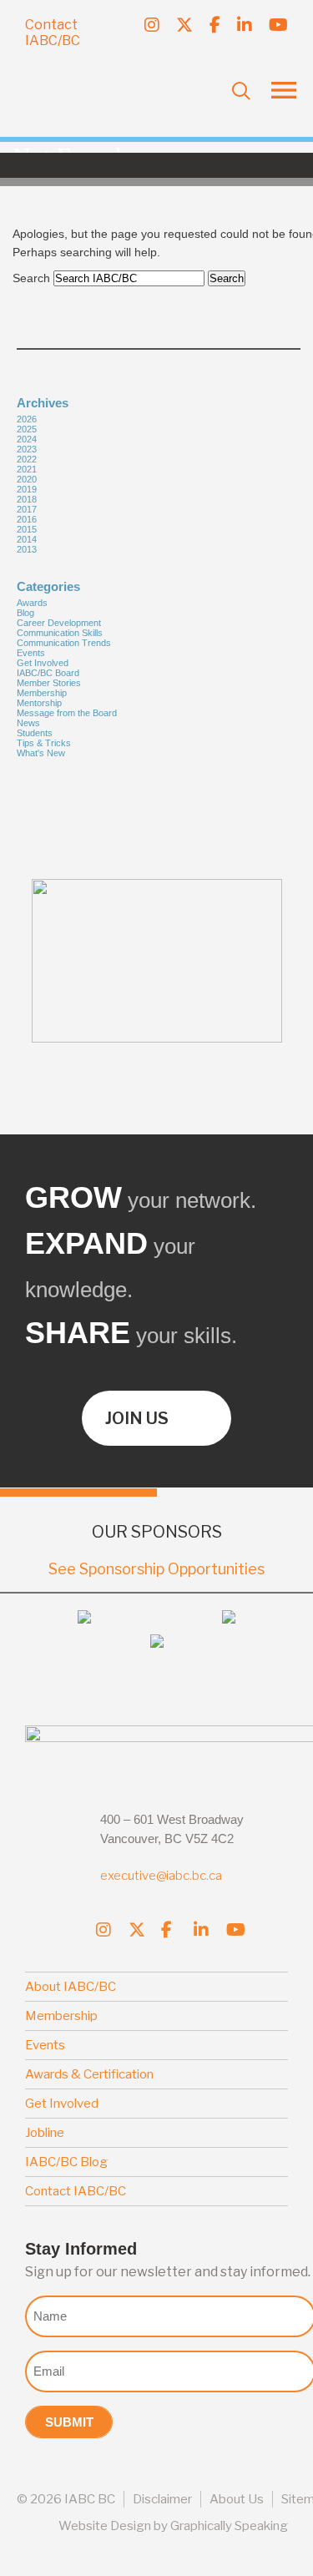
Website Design (105, 2526)
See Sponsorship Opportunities (156, 1569)
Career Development (59, 623)
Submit (69, 2422)
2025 (27, 429)
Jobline (45, 2133)
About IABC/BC (71, 1987)
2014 (27, 539)
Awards (32, 603)
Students (35, 733)
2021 (27, 469)
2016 (27, 519)
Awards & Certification (89, 2074)
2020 (27, 479)
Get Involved (43, 663)
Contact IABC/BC (53, 33)
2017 (27, 509)
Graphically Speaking (229, 2526)
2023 (27, 449)
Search (31, 278)
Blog (25, 613)
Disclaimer (162, 2499)
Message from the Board (67, 713)
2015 (27, 529)
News (28, 723)
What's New (41, 753)
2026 (27, 419)
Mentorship (39, 703)
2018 (27, 499)
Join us (137, 1418)
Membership (42, 693)
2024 (27, 439)
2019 (27, 489)
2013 (27, 549)
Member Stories (49, 683)
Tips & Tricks (44, 743)
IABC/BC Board (48, 673)
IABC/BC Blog (66, 2162)
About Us (237, 2499)
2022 (27, 459)
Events (31, 653)
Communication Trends (64, 643)
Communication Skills (60, 633)
